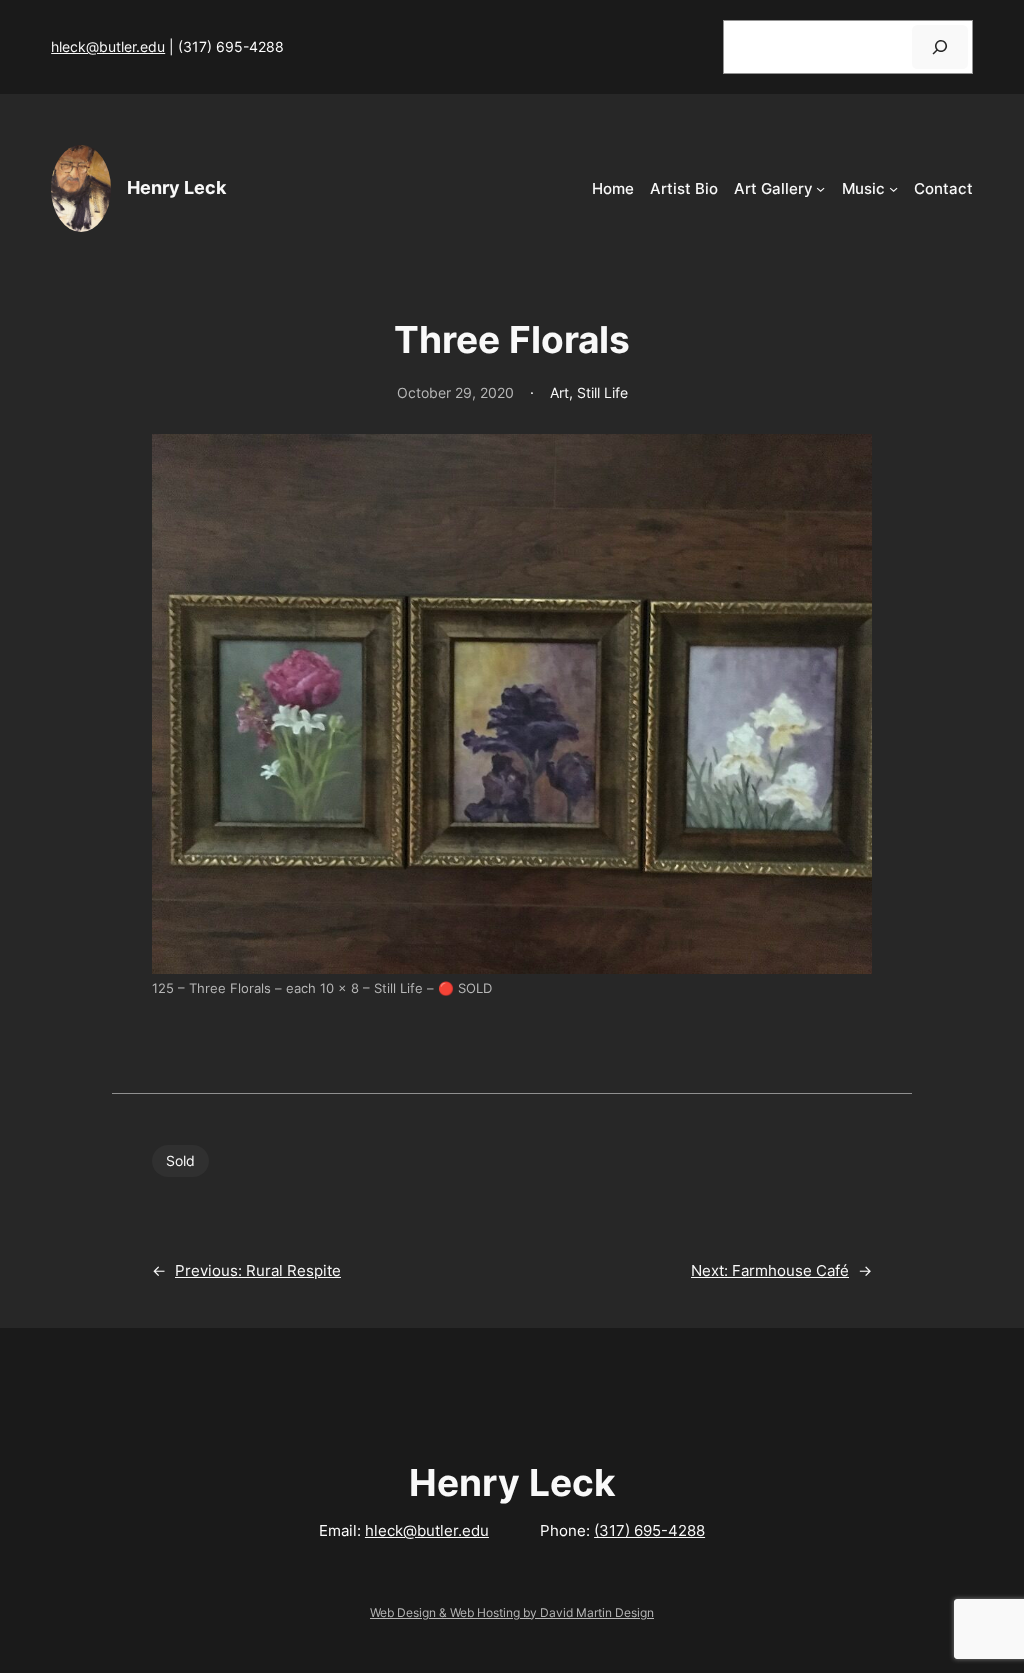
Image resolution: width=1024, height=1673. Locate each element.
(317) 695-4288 (649, 1530)
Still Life (602, 392)
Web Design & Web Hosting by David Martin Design (512, 1612)
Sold (180, 1160)
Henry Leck (176, 187)
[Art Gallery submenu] (820, 188)
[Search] (940, 46)
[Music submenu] (893, 188)
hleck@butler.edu (108, 46)
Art (559, 392)
